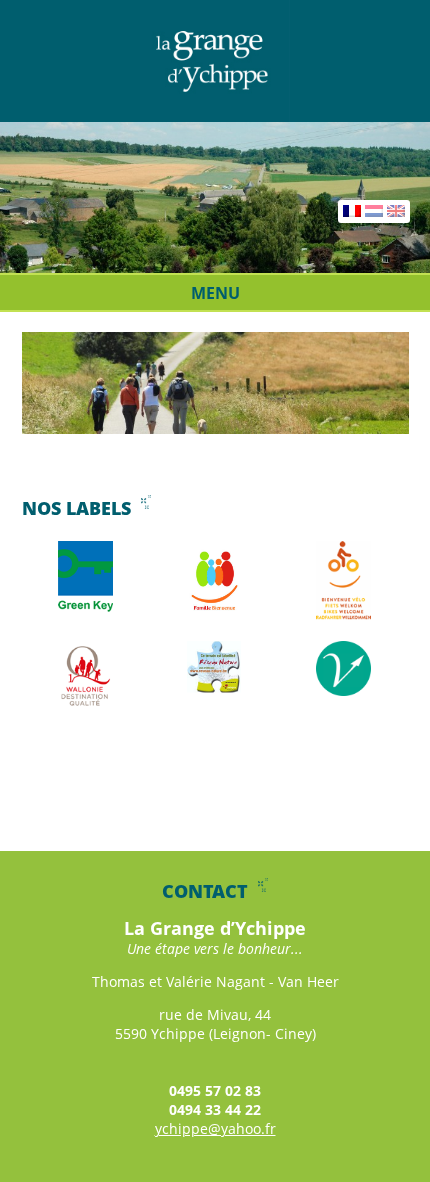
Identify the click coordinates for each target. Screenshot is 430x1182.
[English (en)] (396, 211)
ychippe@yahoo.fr (215, 1128)
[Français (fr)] (352, 211)
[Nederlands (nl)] (374, 211)
